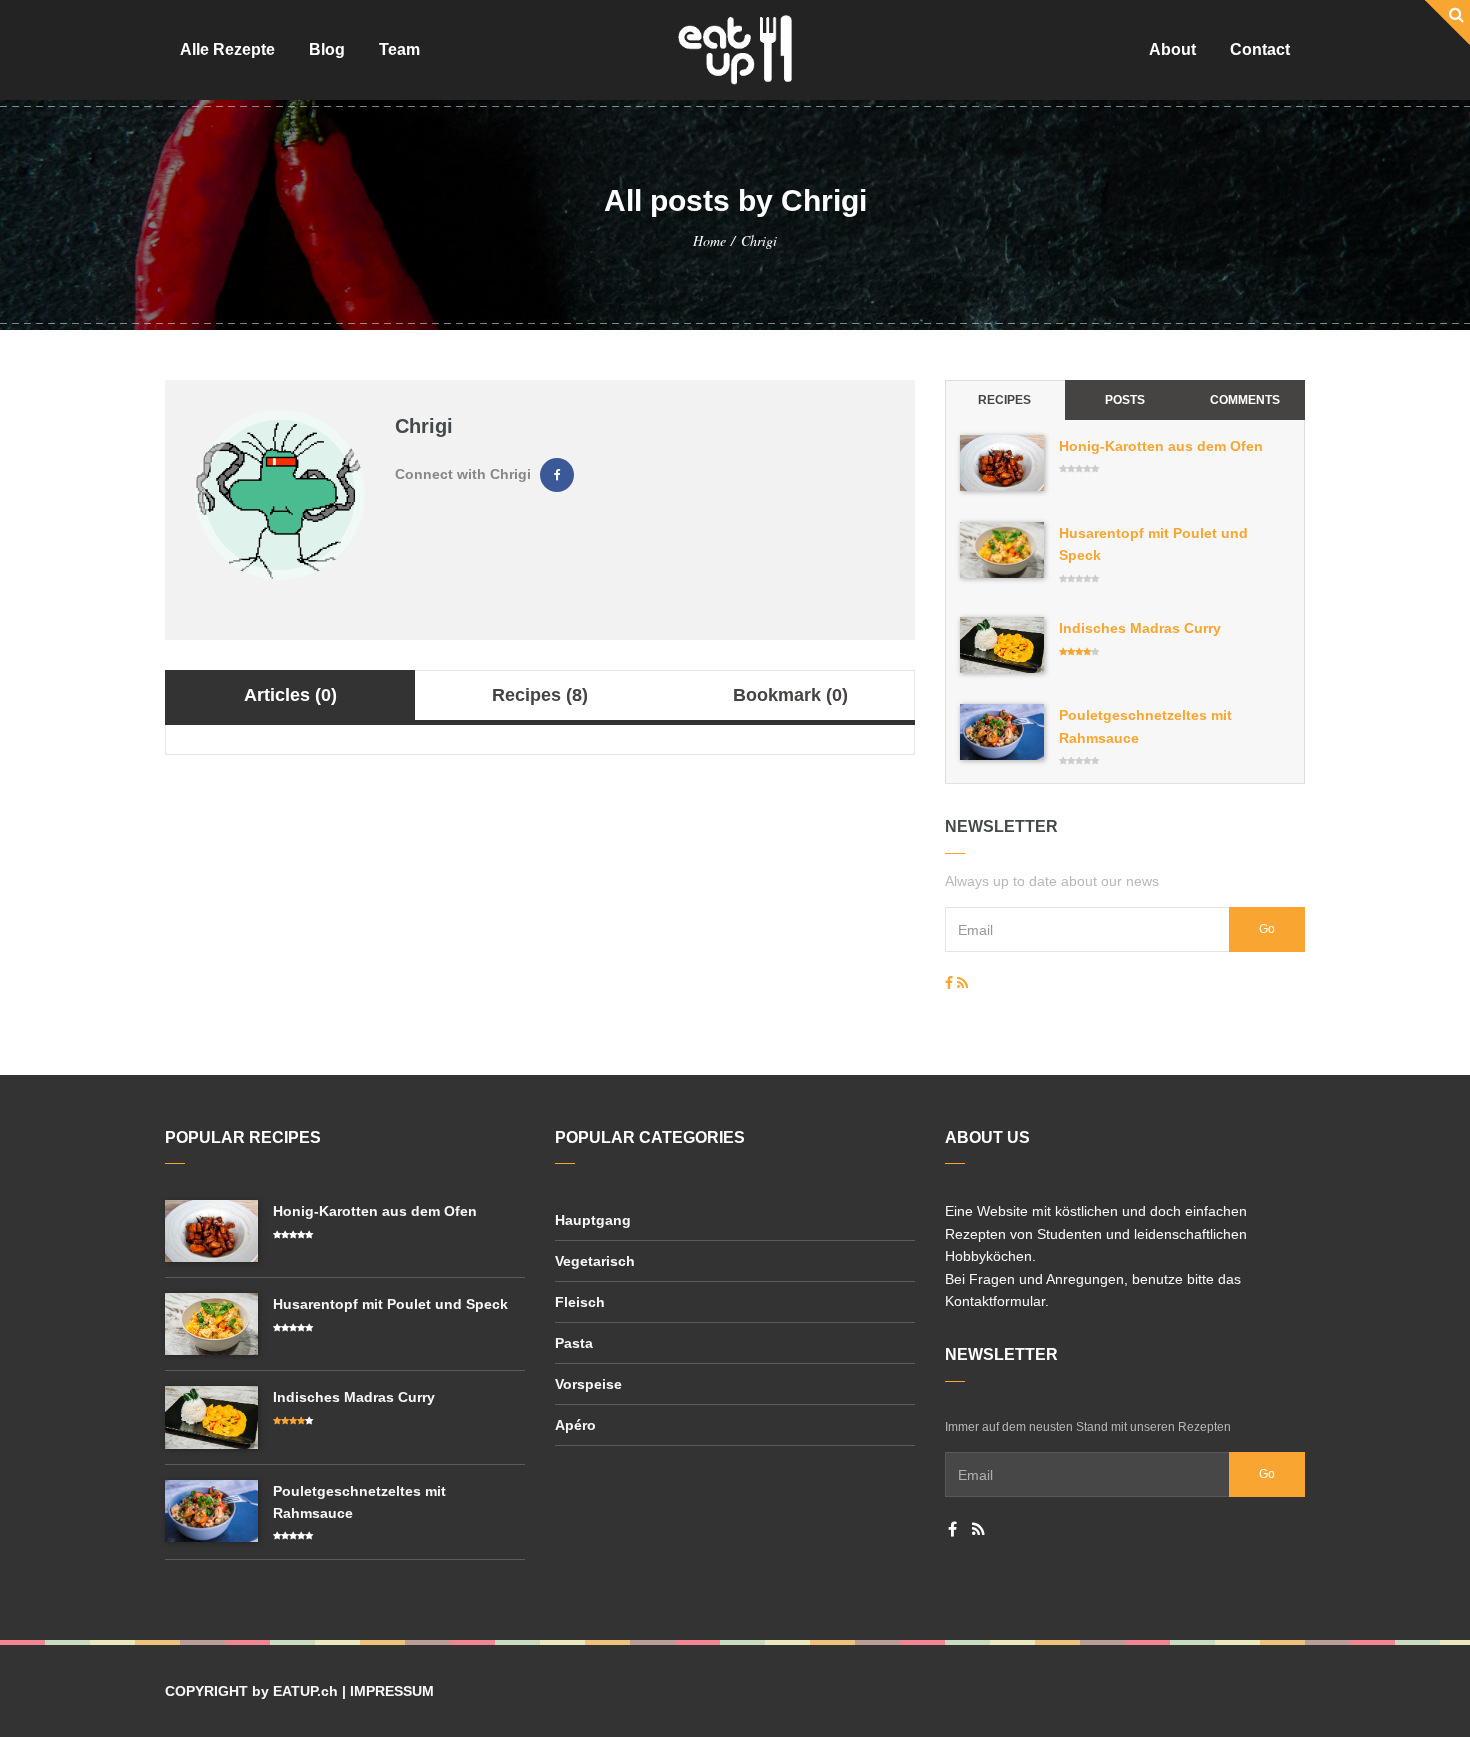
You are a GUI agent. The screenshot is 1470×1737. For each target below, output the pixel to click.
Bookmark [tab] (790, 695)
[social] (949, 983)
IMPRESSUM (392, 1691)
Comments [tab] (1245, 400)
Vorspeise (588, 1384)
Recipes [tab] (540, 695)
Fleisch (580, 1302)
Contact (1260, 49)
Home (709, 240)
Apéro (575, 1425)
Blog (327, 49)
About (1172, 49)
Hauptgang (593, 1220)
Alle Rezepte (227, 49)
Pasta (574, 1343)
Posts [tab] (1125, 400)
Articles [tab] (290, 695)
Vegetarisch (595, 1261)
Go (1267, 929)
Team (399, 49)
